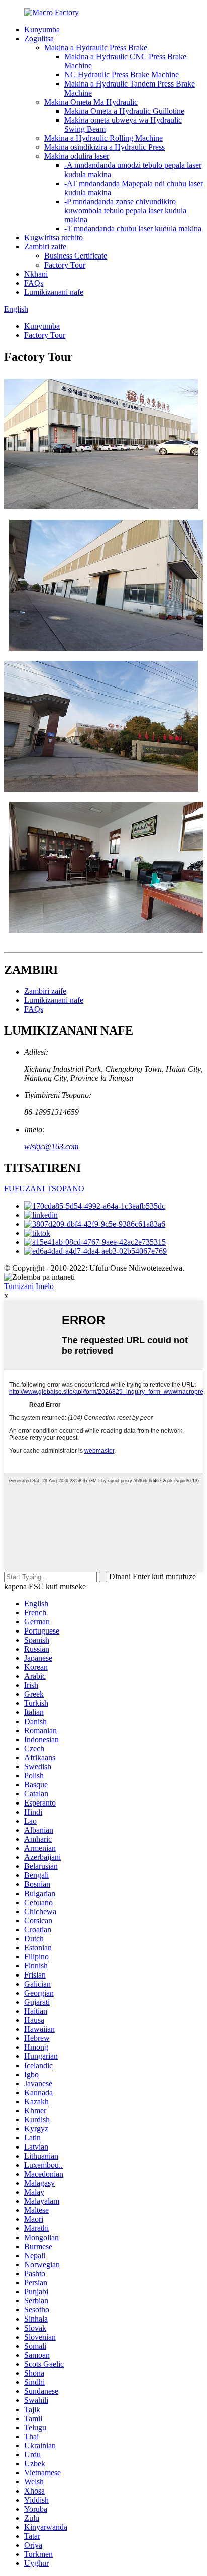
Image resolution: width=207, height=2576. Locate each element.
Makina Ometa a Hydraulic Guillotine (124, 111)
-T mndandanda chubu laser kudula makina (133, 229)
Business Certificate (76, 256)
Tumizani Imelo (29, 1286)
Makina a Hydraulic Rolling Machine (103, 138)
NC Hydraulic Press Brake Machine (122, 75)
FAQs (34, 283)
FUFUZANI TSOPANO (44, 1189)
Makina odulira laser (77, 156)
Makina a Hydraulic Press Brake (96, 48)
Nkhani (36, 274)
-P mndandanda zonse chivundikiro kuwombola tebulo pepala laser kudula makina (125, 210)
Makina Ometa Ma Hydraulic (91, 102)
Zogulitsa (39, 38)
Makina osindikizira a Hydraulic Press (105, 147)
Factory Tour (65, 265)
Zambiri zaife (45, 247)
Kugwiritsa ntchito (54, 238)
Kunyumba (42, 29)
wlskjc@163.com (51, 1146)
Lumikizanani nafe (54, 292)
